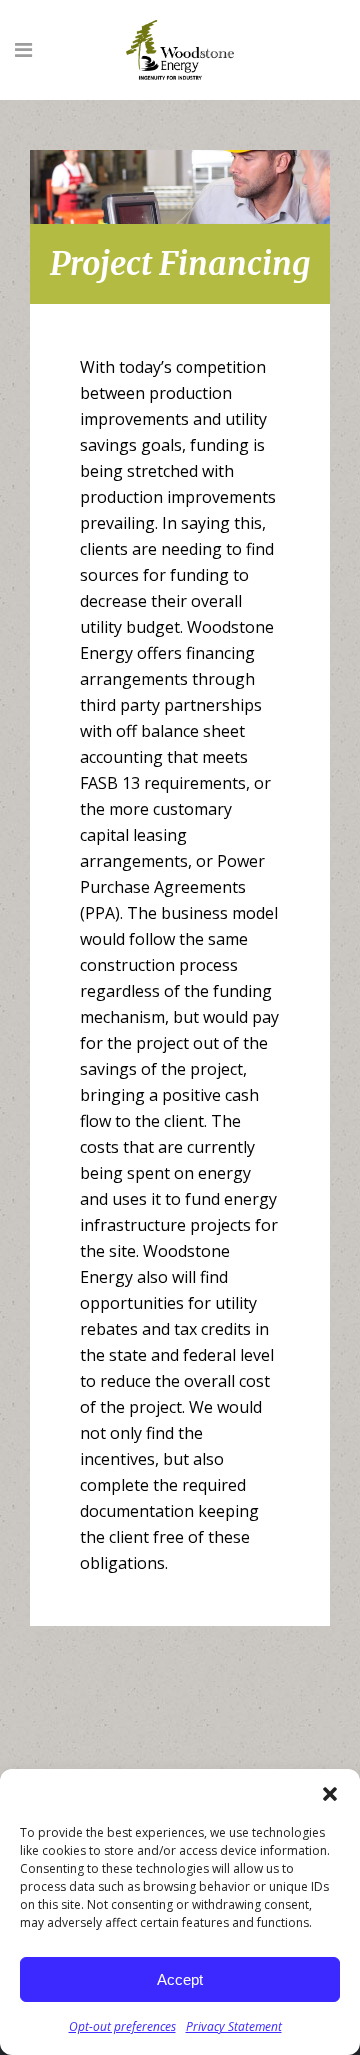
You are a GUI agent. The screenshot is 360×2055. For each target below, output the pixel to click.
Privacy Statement (234, 2026)
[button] (330, 1794)
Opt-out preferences (122, 2026)
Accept (180, 1979)
